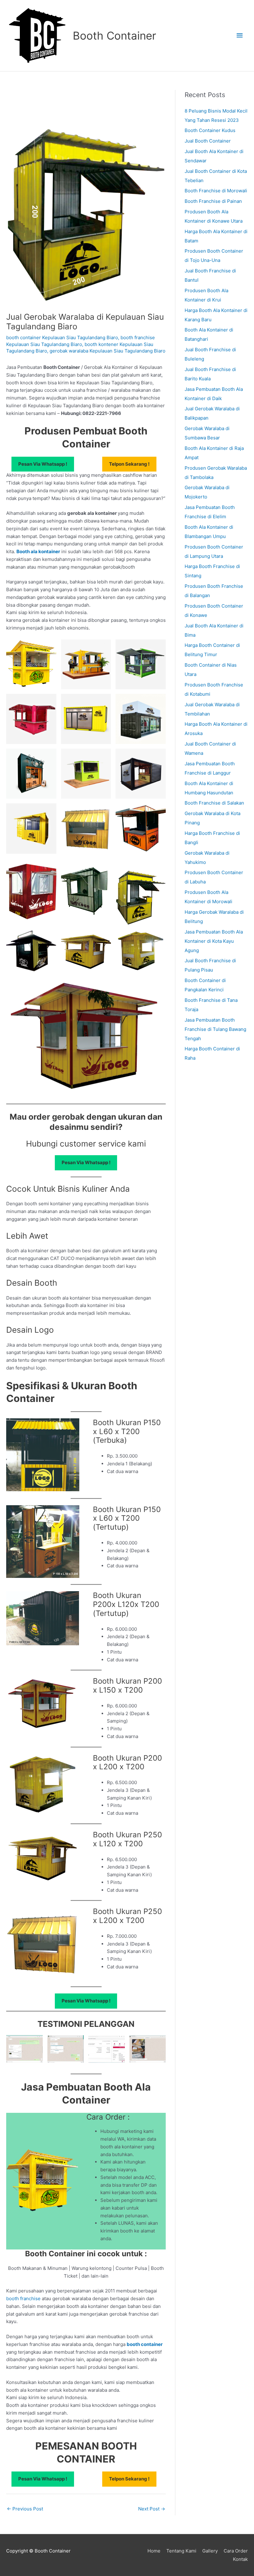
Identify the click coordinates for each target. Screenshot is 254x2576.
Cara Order (236, 2551)
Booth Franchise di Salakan (214, 803)
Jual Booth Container (208, 141)
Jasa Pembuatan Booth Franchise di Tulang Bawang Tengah (215, 1029)
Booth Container (114, 36)
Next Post (152, 2509)
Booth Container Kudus (210, 130)
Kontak (240, 2559)
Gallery (210, 2551)
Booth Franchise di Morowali (216, 191)
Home (154, 2551)
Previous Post (25, 2509)
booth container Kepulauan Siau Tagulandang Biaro (62, 337)
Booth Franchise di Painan (213, 201)
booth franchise (23, 2298)
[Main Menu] (240, 36)
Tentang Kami (181, 2551)
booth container (145, 2344)
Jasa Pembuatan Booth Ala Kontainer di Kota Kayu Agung (214, 941)
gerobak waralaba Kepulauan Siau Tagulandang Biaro (107, 351)
